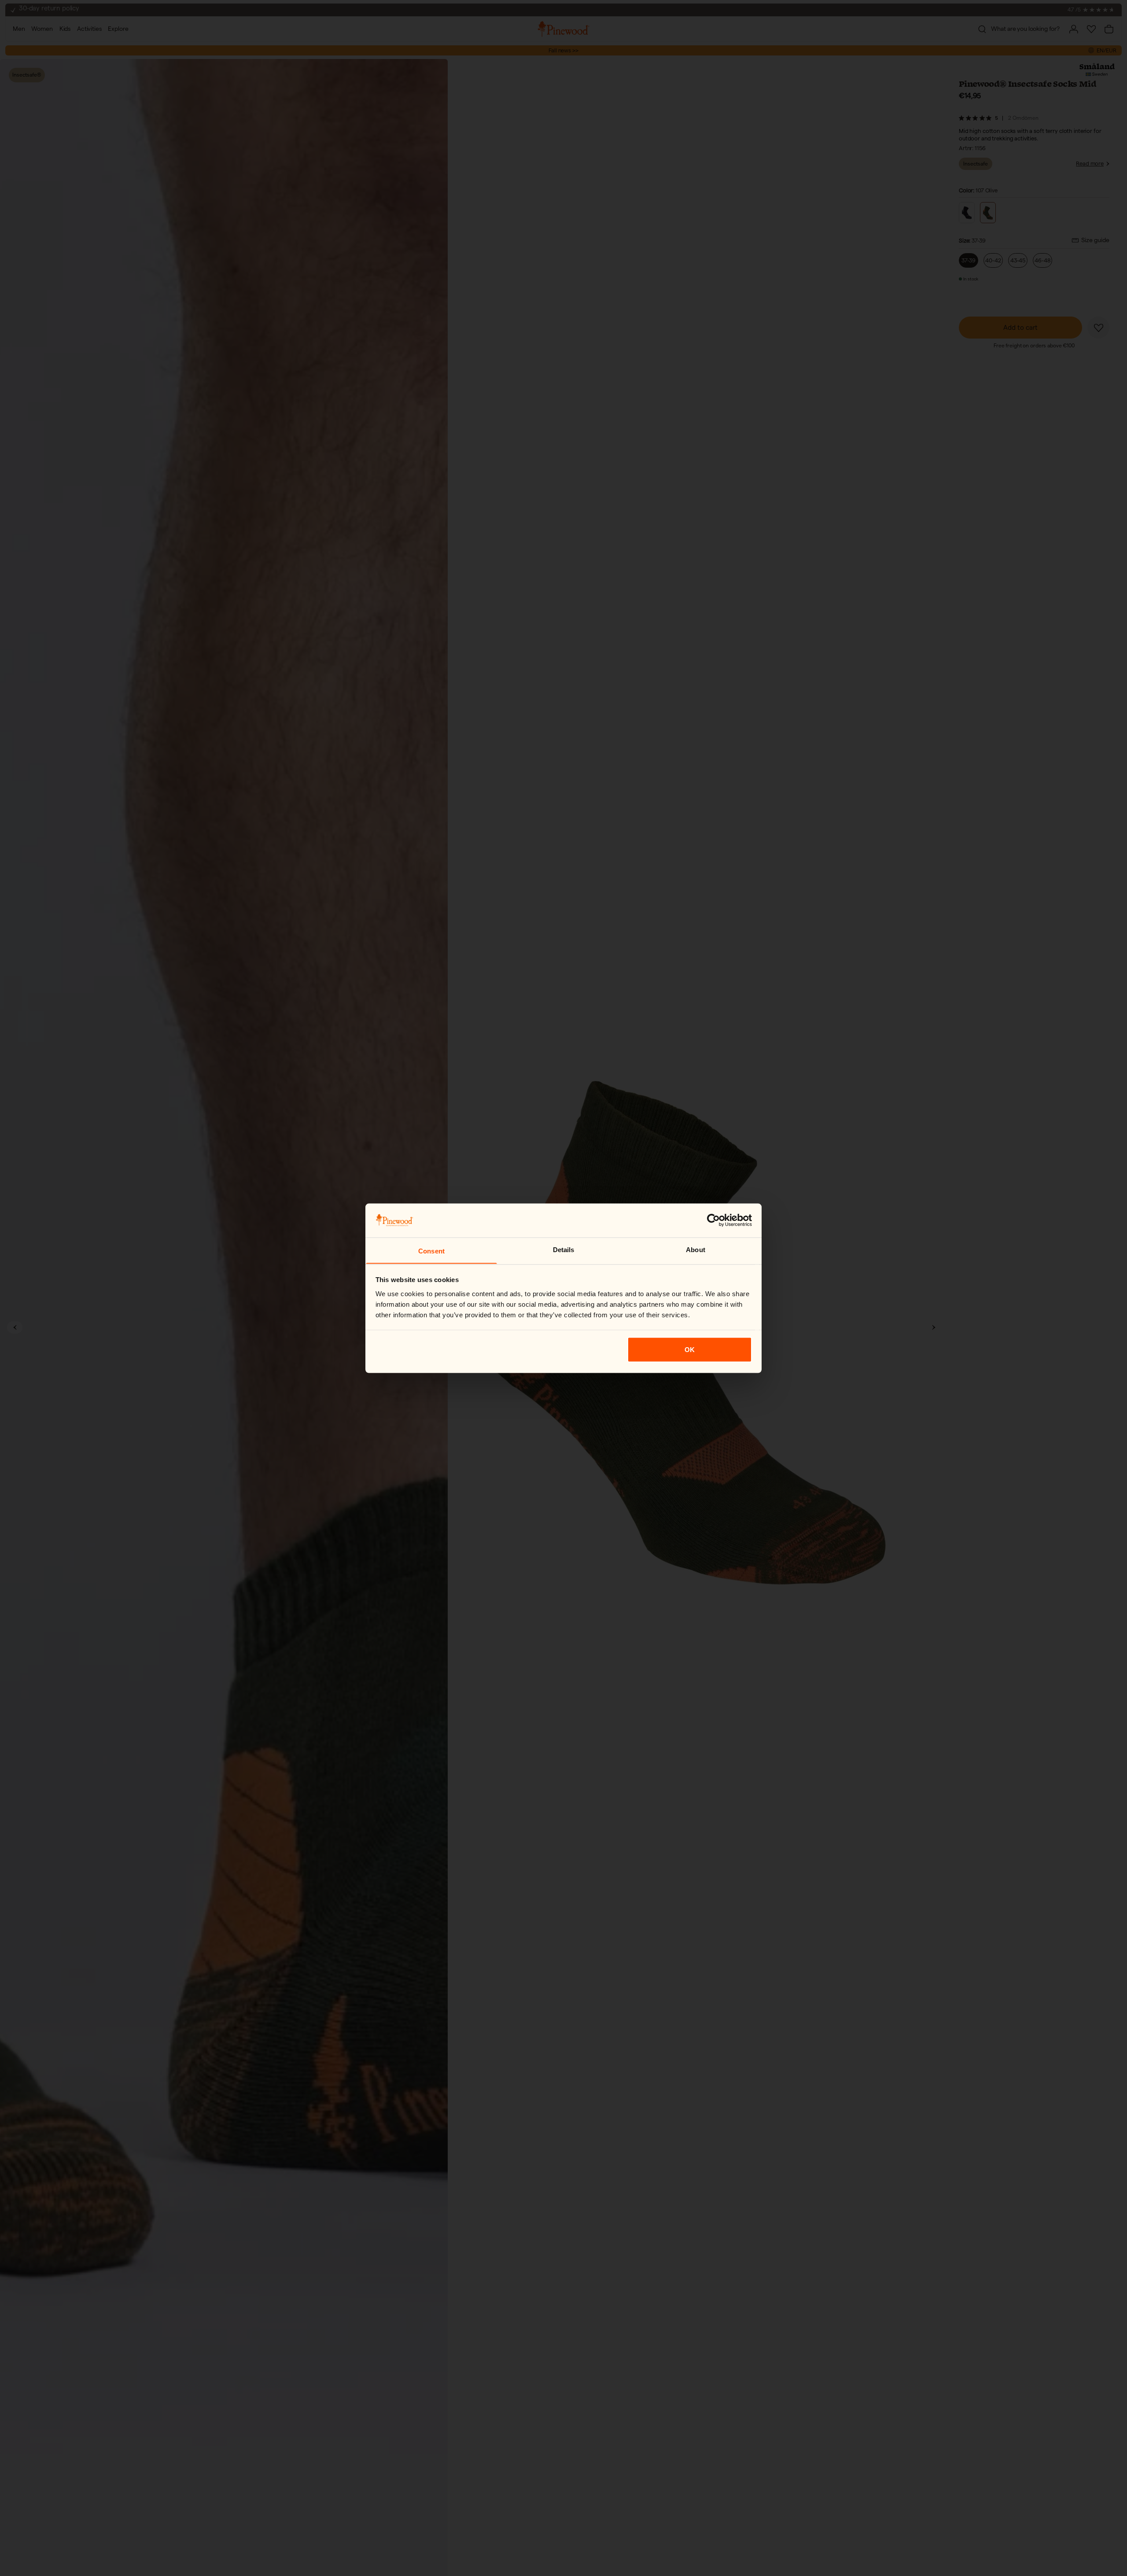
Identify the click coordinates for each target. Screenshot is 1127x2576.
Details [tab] (564, 1249)
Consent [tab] (431, 1251)
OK (690, 1349)
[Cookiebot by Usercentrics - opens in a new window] (713, 1220)
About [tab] (696, 1249)
